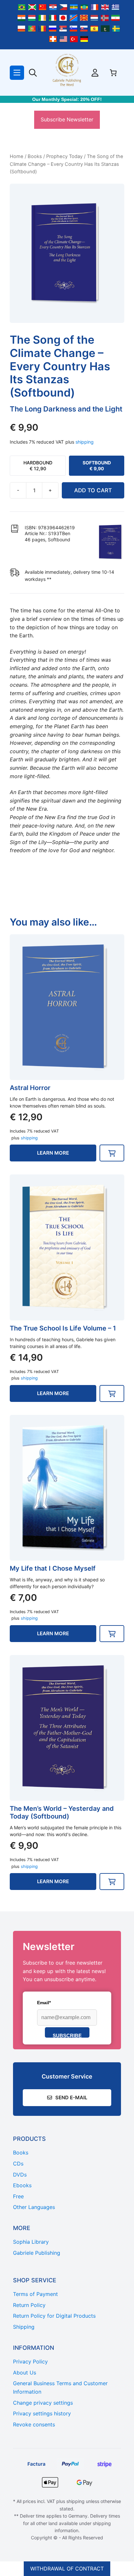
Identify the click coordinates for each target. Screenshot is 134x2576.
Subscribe (67, 2035)
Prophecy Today (64, 156)
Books (35, 156)
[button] (112, 1153)
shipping (85, 442)
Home (17, 156)
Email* (44, 2003)
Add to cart (93, 490)
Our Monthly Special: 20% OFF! (67, 99)
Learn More (53, 1153)
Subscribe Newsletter (67, 119)
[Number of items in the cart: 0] (113, 73)
